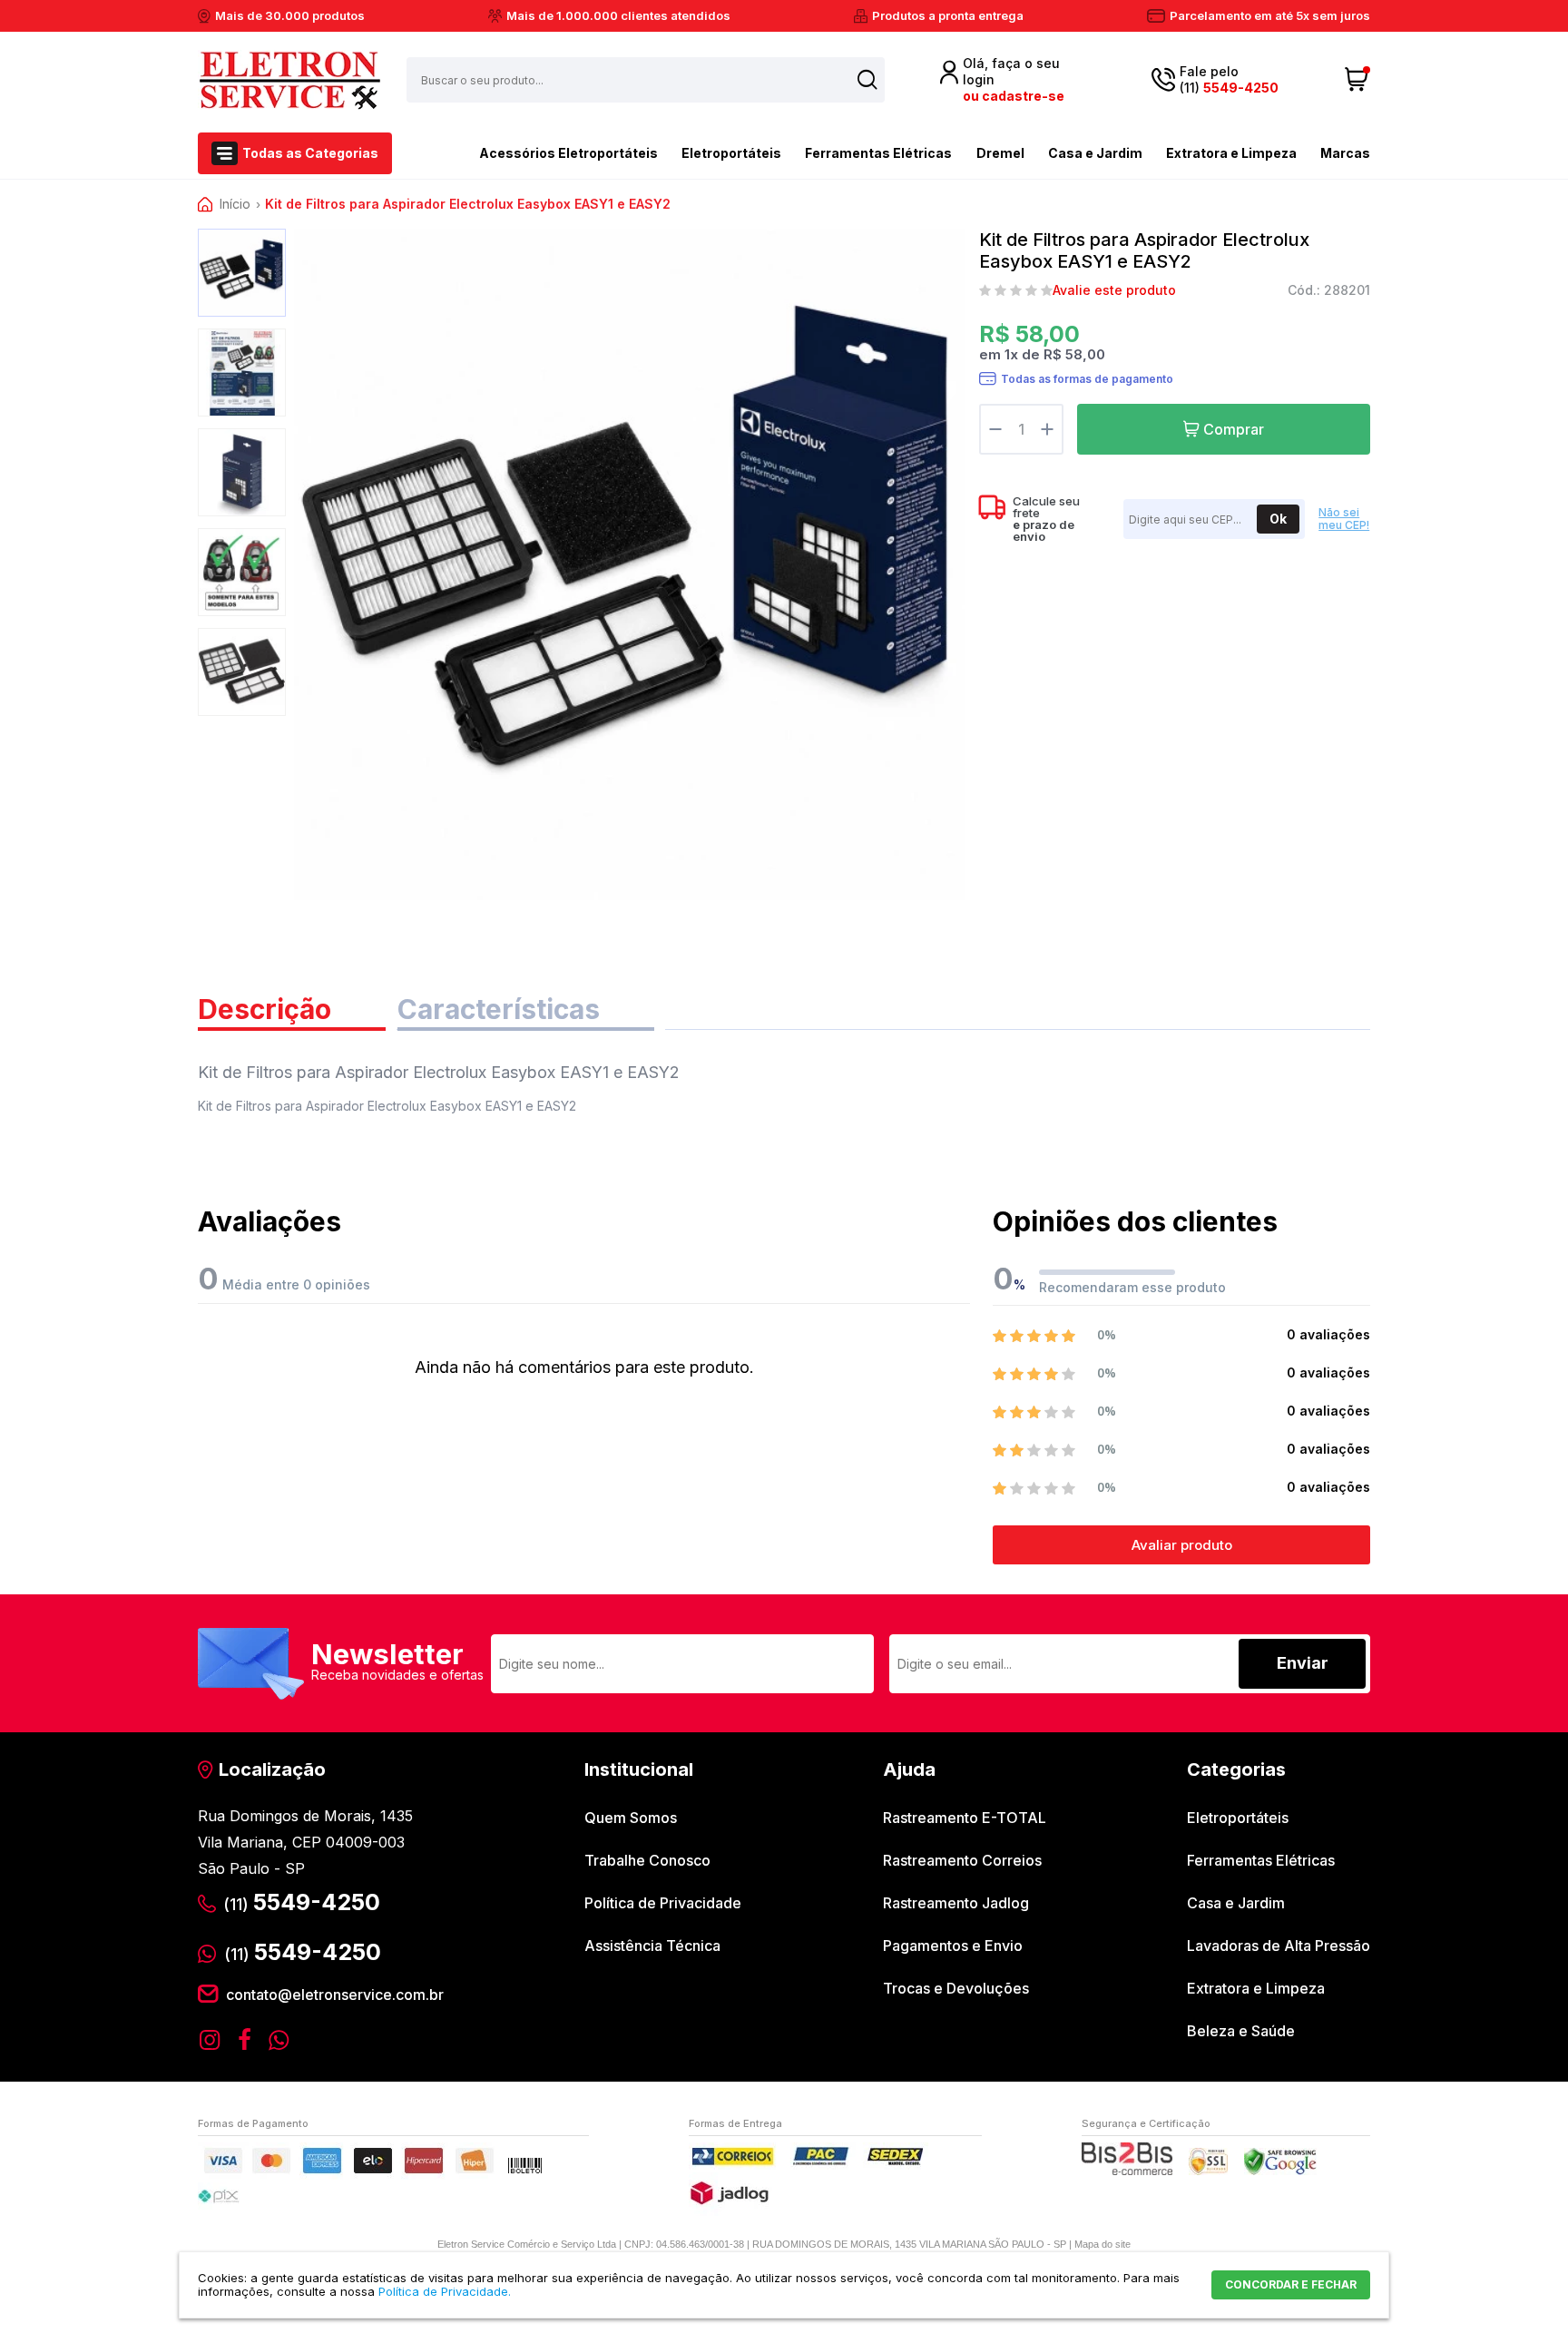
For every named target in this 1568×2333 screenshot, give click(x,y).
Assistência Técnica (652, 1946)
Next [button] (242, 706)
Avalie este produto (1114, 290)
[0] (1357, 80)
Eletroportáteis (731, 153)
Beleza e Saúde (1241, 2031)
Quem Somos (631, 1818)
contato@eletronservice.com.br (335, 1995)
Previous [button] (242, 240)
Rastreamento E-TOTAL (965, 1818)
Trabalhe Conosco (647, 1860)
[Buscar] (867, 79)
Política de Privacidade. (445, 2291)
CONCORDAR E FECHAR (1291, 2284)
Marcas (1345, 153)
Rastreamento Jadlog (956, 1903)
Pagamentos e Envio (953, 1946)
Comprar (1234, 429)
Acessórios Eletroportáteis (568, 153)
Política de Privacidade (663, 1903)
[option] (242, 273)
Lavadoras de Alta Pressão (1279, 1946)
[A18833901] (242, 273)
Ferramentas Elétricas (878, 153)
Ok (1278, 519)
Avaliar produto (1182, 1545)
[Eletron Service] (289, 80)
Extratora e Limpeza (1231, 153)
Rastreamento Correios (962, 1860)
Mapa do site (1102, 2244)
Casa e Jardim (1095, 153)
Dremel (1000, 153)
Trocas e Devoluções (956, 1988)
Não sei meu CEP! (1344, 519)
